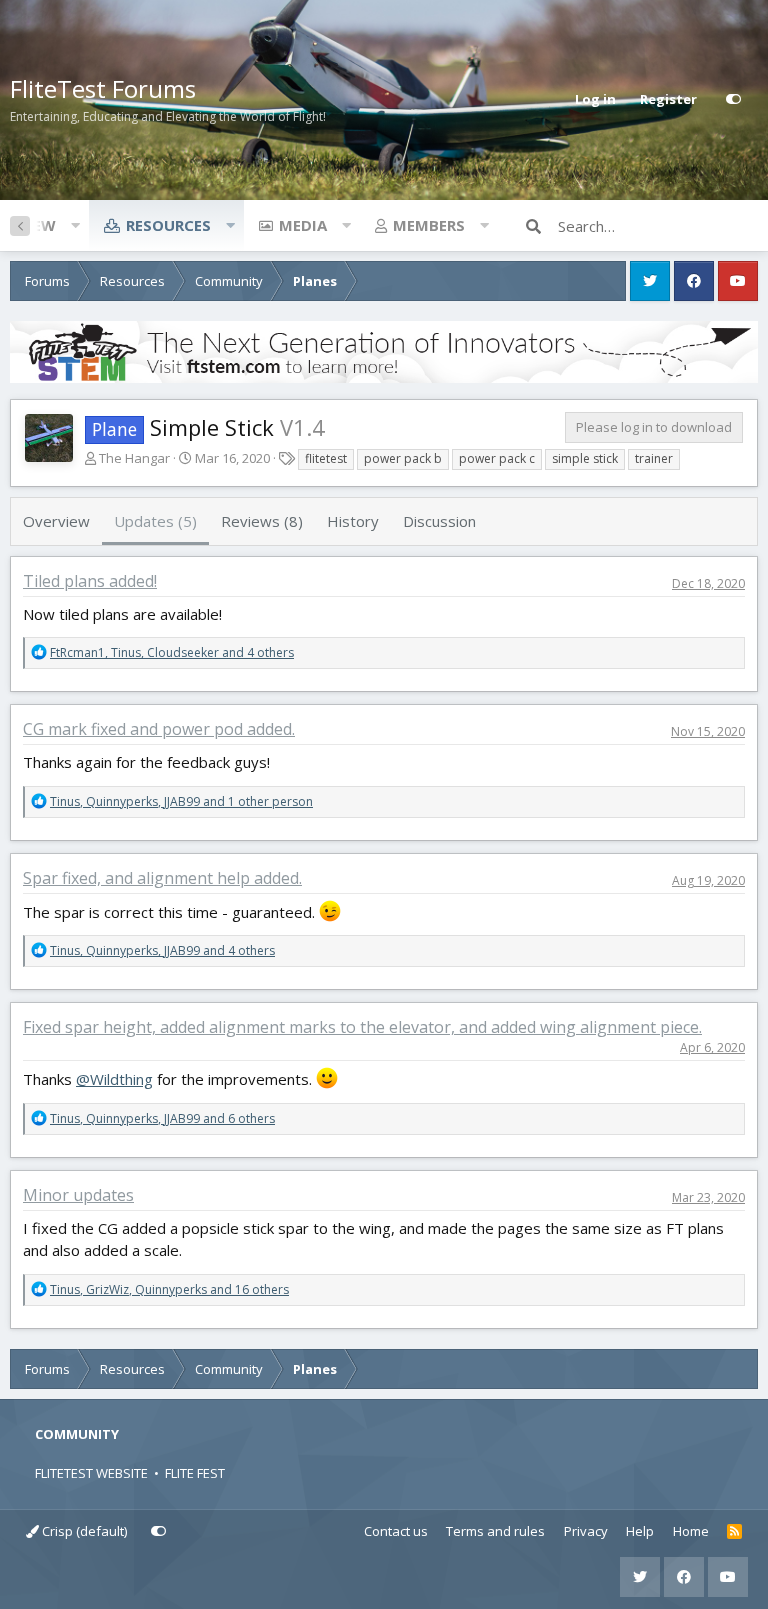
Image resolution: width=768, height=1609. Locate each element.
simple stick (585, 458)
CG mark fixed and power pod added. (159, 729)
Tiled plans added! (90, 581)
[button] (75, 225)
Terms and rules (495, 1531)
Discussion (439, 521)
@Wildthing (114, 1079)
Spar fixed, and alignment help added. (162, 878)
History (353, 521)
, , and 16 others (169, 1289)
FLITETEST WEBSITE (91, 1473)
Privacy (586, 1531)
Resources (168, 225)
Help (640, 1531)
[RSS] (734, 1532)
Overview (56, 521)
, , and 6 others (162, 1118)
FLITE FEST (195, 1473)
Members (429, 225)
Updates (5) (155, 521)
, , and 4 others (172, 652)
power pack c (497, 458)
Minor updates (78, 1195)
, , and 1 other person (181, 801)
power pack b (403, 458)
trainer (654, 458)
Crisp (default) (83, 1531)
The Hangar (134, 458)
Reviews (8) (262, 521)
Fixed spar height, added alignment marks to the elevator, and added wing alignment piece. (362, 1027)
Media (303, 225)
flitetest (326, 458)
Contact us (396, 1531)
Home (691, 1531)
